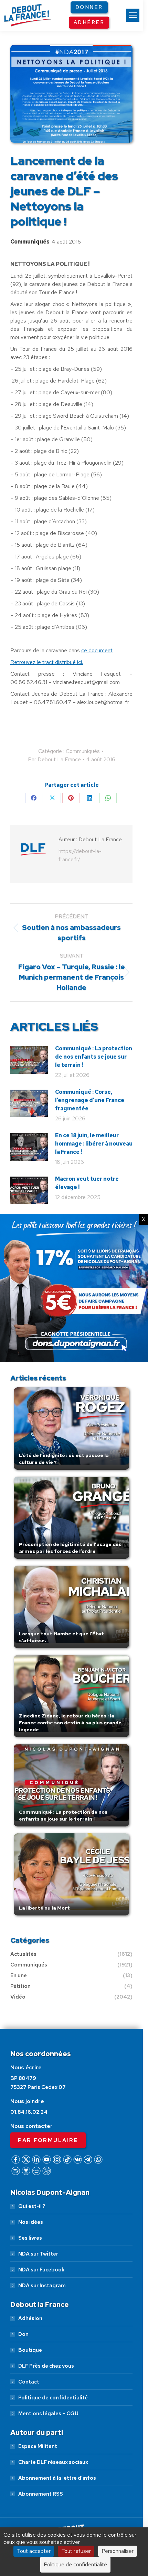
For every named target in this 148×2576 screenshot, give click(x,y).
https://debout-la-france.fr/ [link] (80, 855)
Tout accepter (34, 2551)
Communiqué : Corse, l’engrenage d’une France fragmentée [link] (90, 1100)
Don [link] (23, 2334)
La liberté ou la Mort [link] (44, 1908)
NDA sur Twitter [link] (38, 2254)
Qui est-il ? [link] (32, 2206)
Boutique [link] (30, 2350)
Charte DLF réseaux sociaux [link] (53, 2462)
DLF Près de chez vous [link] (46, 2366)
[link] (133, 15)
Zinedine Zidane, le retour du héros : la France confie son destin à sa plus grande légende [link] (70, 1723)
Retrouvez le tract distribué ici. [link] (47, 662)
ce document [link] (97, 650)
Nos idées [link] (31, 2222)
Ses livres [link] (30, 2238)
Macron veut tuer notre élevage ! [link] (87, 1183)
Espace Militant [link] (38, 2446)
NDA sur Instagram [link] (42, 2286)
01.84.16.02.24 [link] (29, 2112)
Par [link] (54, 759)
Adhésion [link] (30, 2318)
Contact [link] (29, 2382)
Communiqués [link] (30, 242)
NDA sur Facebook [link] (41, 2270)
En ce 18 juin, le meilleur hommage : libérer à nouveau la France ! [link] (94, 1144)
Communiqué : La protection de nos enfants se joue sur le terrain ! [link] (94, 1057)
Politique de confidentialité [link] (53, 2398)
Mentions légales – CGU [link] (48, 2414)
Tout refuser (76, 2551)
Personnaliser (118, 2551)
